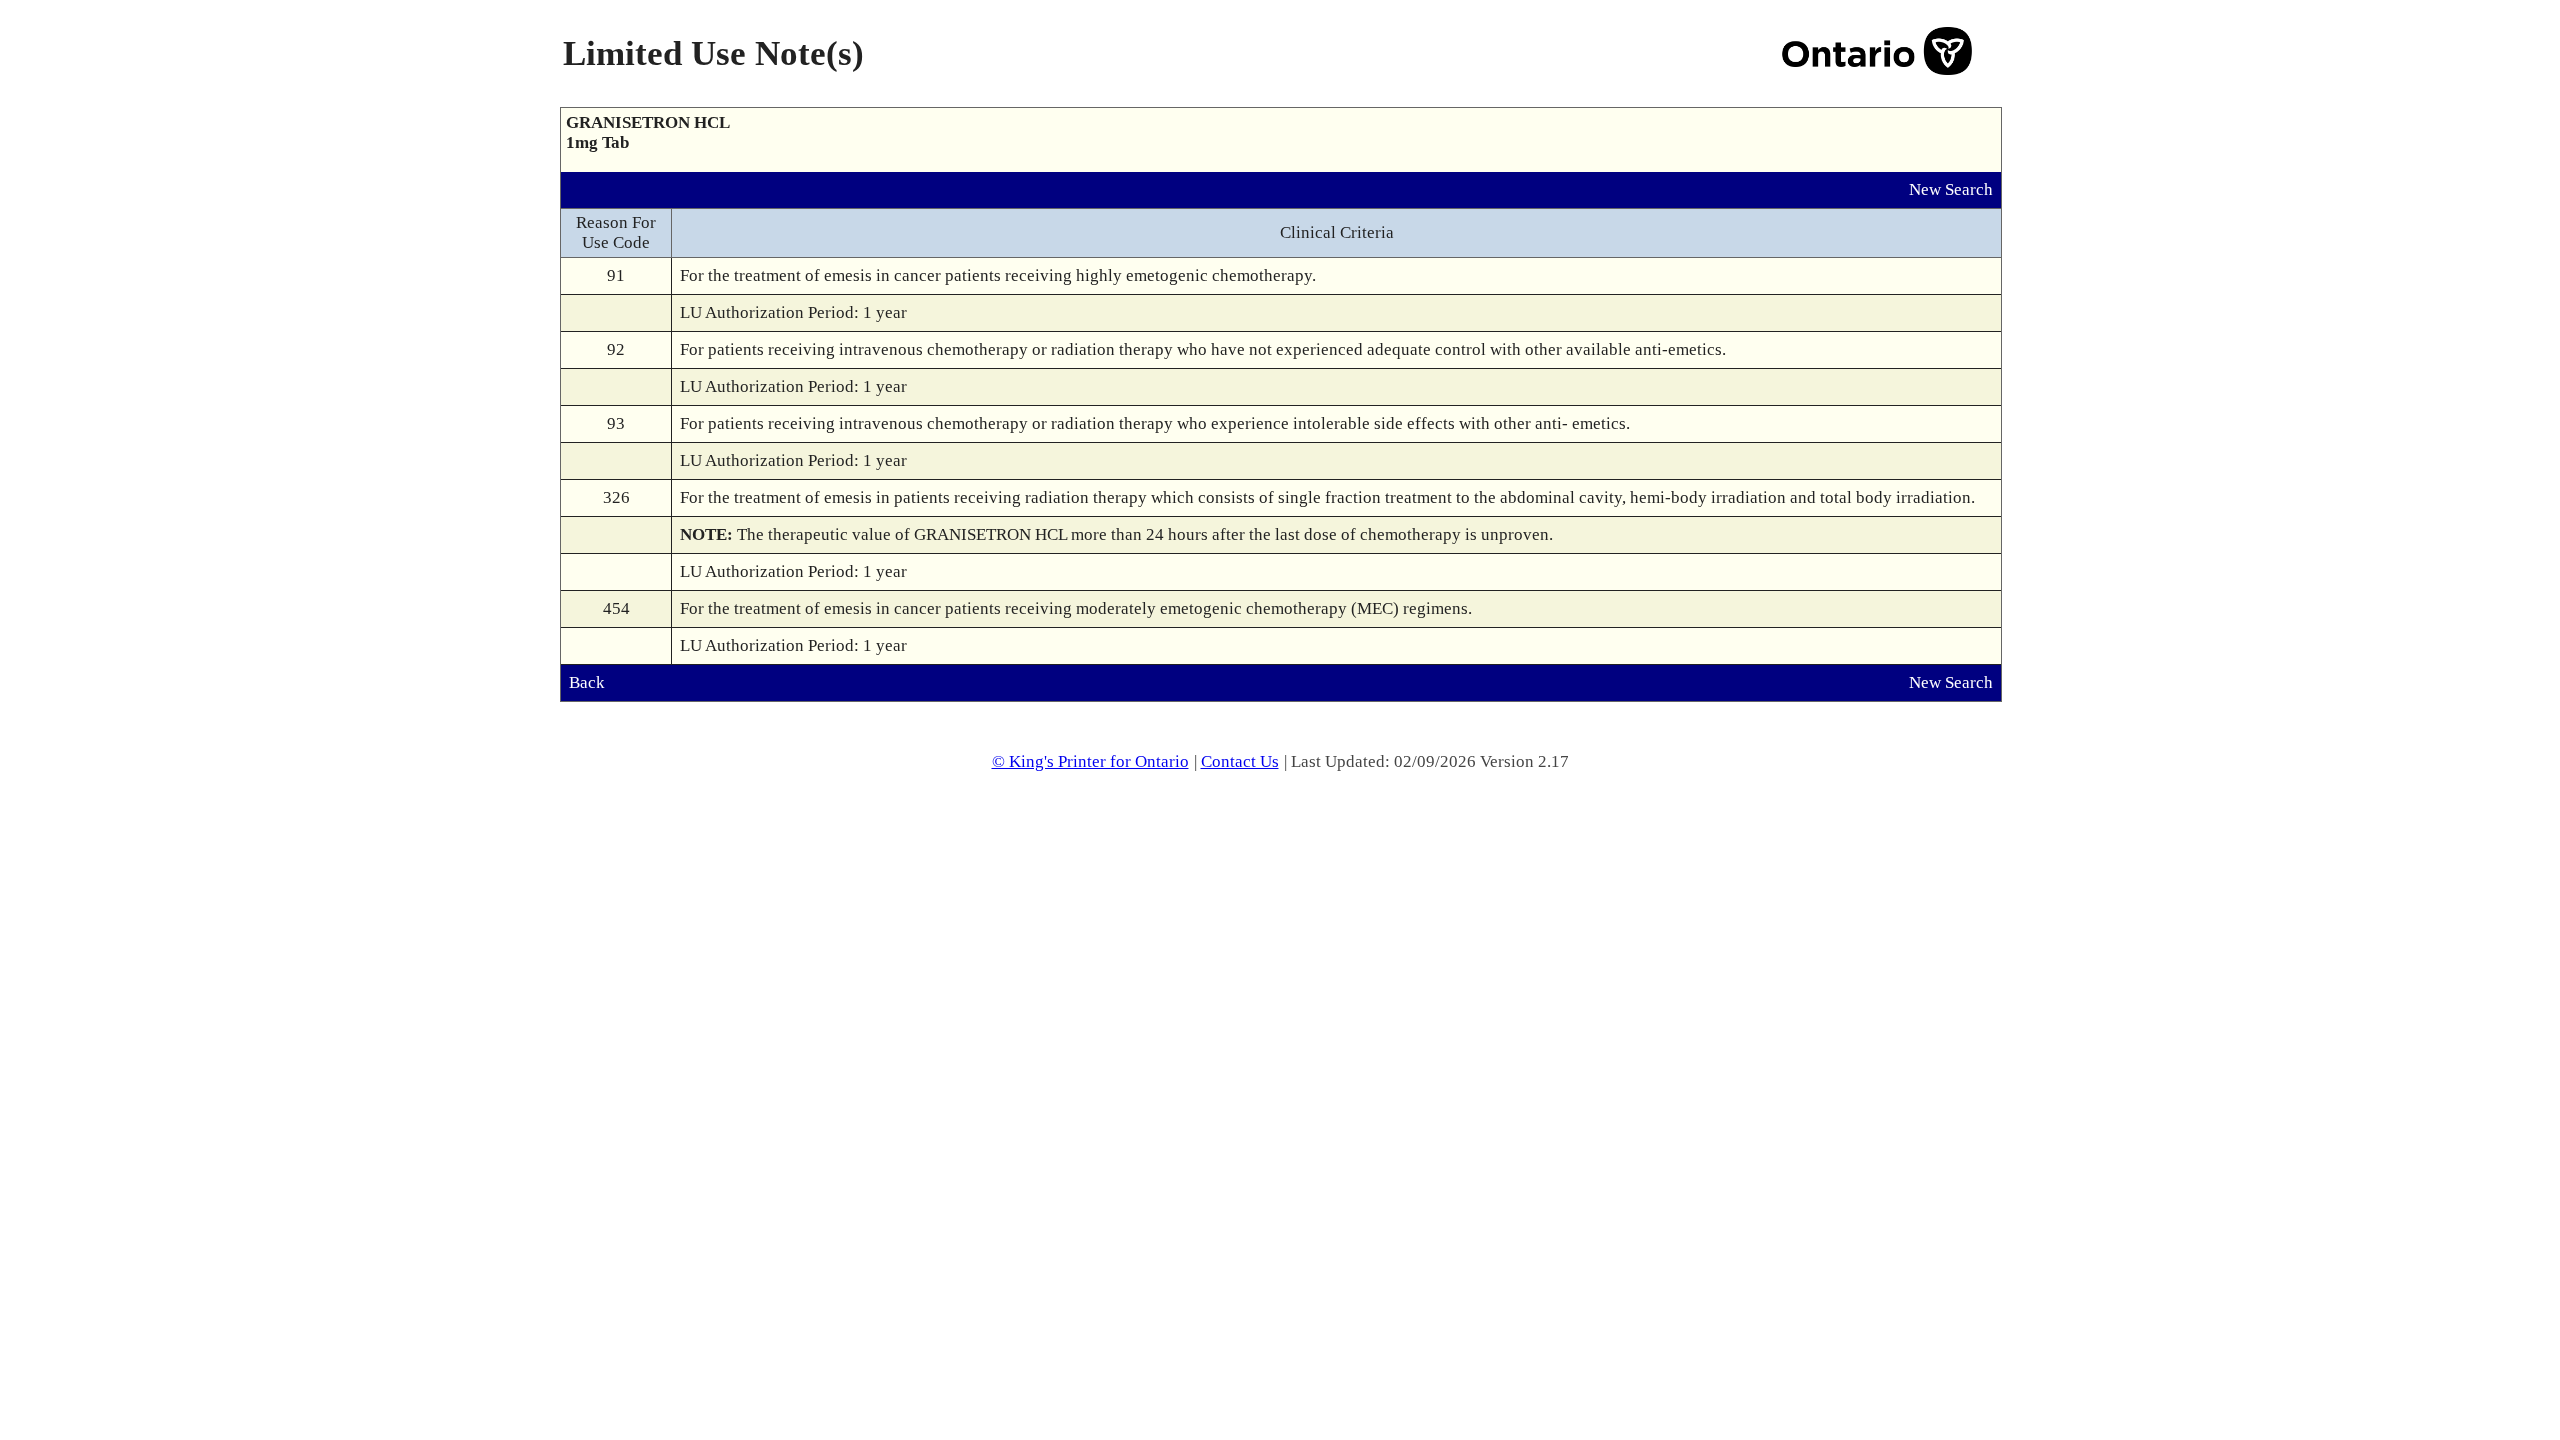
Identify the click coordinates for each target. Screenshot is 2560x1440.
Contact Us (1240, 761)
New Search (1951, 189)
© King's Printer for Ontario (1090, 761)
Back (587, 682)
